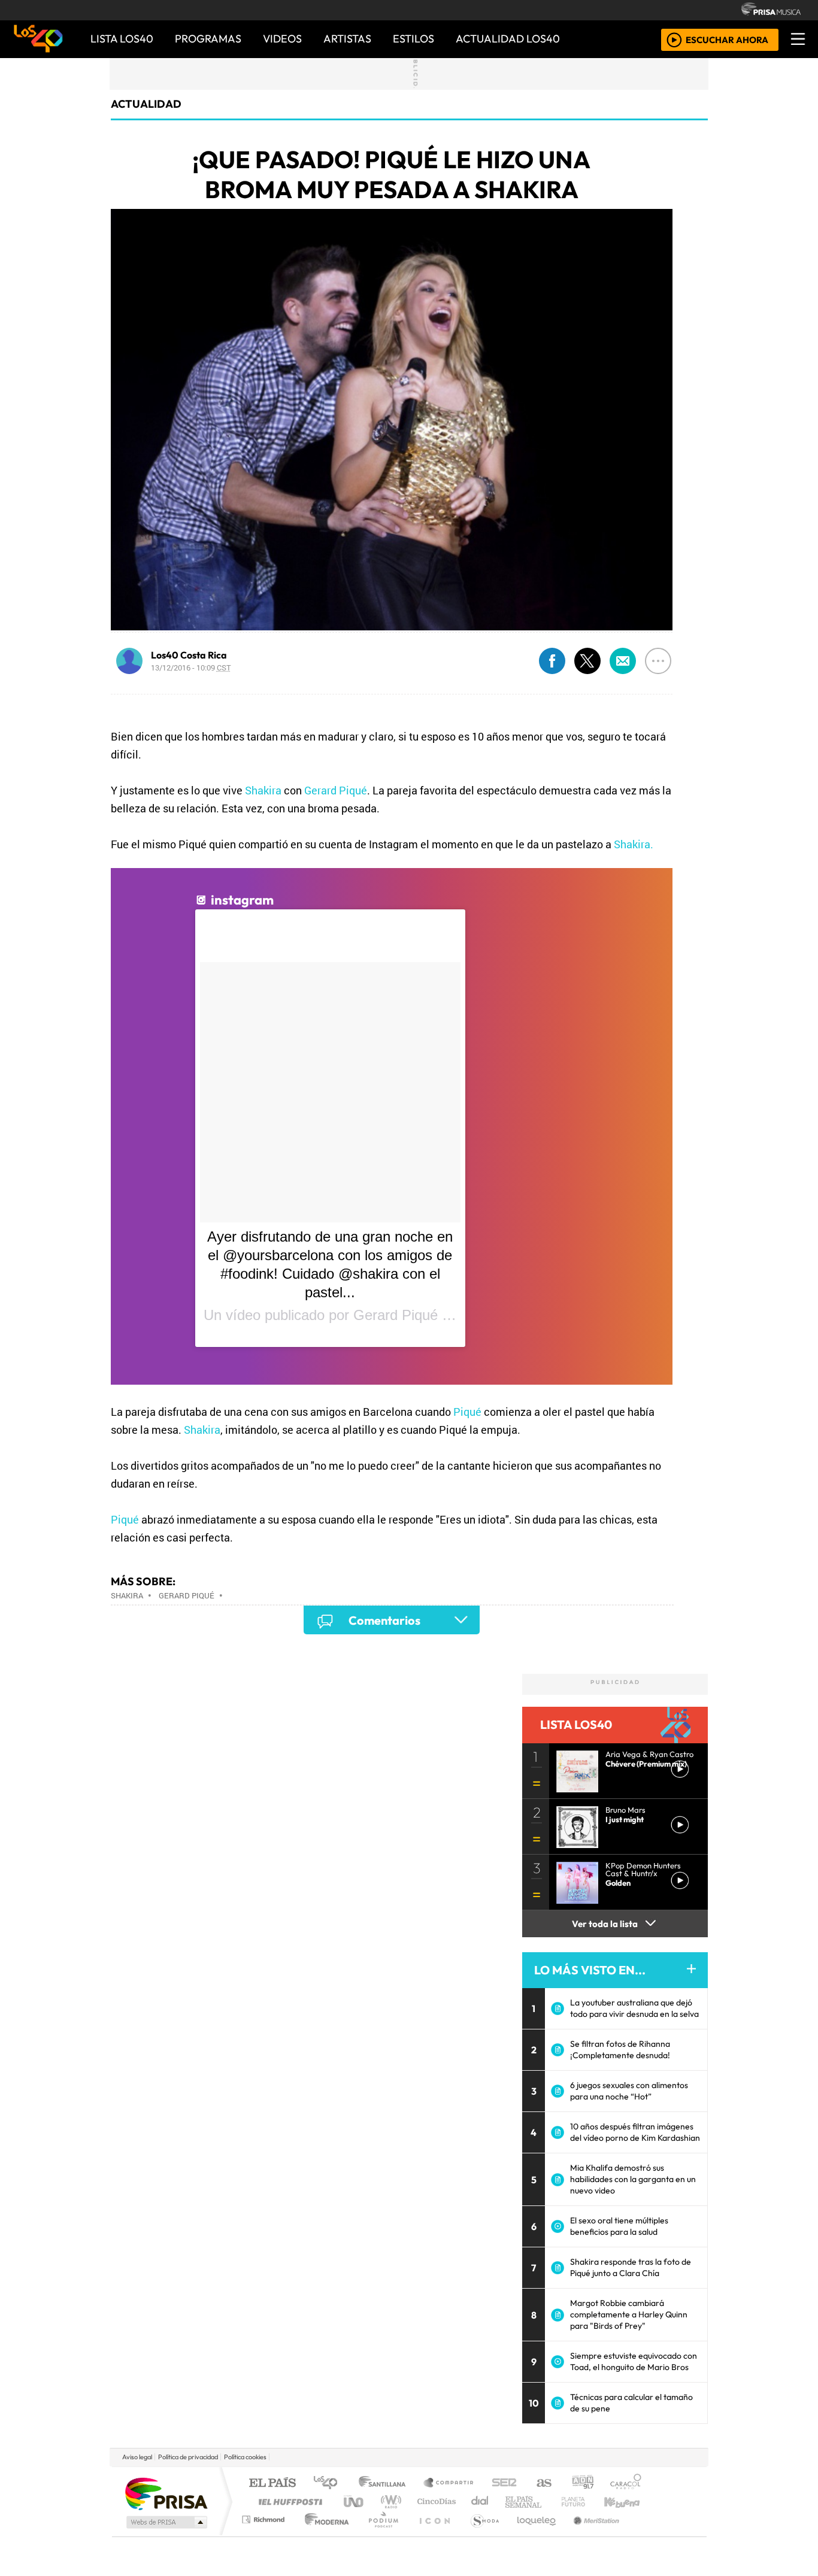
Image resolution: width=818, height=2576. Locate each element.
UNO (355, 2501)
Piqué (467, 1412)
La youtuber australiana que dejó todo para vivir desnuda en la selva (634, 2008)
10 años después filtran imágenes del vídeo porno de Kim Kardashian (635, 2132)
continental (480, 2501)
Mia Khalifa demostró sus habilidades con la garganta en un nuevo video (633, 2179)
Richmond (265, 2534)
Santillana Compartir (449, 2484)
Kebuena (628, 2501)
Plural (380, 2534)
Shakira (263, 790)
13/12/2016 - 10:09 (191, 667)
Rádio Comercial (643, 2534)
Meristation (590, 2534)
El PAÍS (272, 2484)
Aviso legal (137, 2457)
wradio (389, 2501)
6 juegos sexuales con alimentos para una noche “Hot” (629, 2091)
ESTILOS (413, 39)
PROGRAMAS (208, 39)
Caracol (626, 2484)
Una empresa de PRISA (166, 2493)
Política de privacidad (188, 2457)
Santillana (386, 2484)
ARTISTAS (347, 39)
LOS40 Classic (548, 2501)
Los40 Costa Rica (189, 655)
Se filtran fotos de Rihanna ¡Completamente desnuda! (620, 2049)
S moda (481, 2534)
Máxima (513, 2501)
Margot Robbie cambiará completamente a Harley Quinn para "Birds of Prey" (629, 2314)
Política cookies (245, 2457)
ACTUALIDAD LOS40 (508, 39)
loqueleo (532, 2534)
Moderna (324, 2534)
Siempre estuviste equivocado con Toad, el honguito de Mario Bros (634, 2361)
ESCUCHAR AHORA (727, 39)
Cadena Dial (584, 2501)
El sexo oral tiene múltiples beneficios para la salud (619, 2226)
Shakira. (634, 844)
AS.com (542, 2484)
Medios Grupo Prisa (166, 2522)
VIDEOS (282, 39)
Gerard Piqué (336, 790)
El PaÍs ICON (432, 2534)
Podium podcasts (265, 2516)
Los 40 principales (330, 2484)
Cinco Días (435, 2501)
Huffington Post (288, 2501)
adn (582, 2484)
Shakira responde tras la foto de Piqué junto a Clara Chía (631, 2267)
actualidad (146, 104)
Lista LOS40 (122, 39)
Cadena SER (504, 2484)
